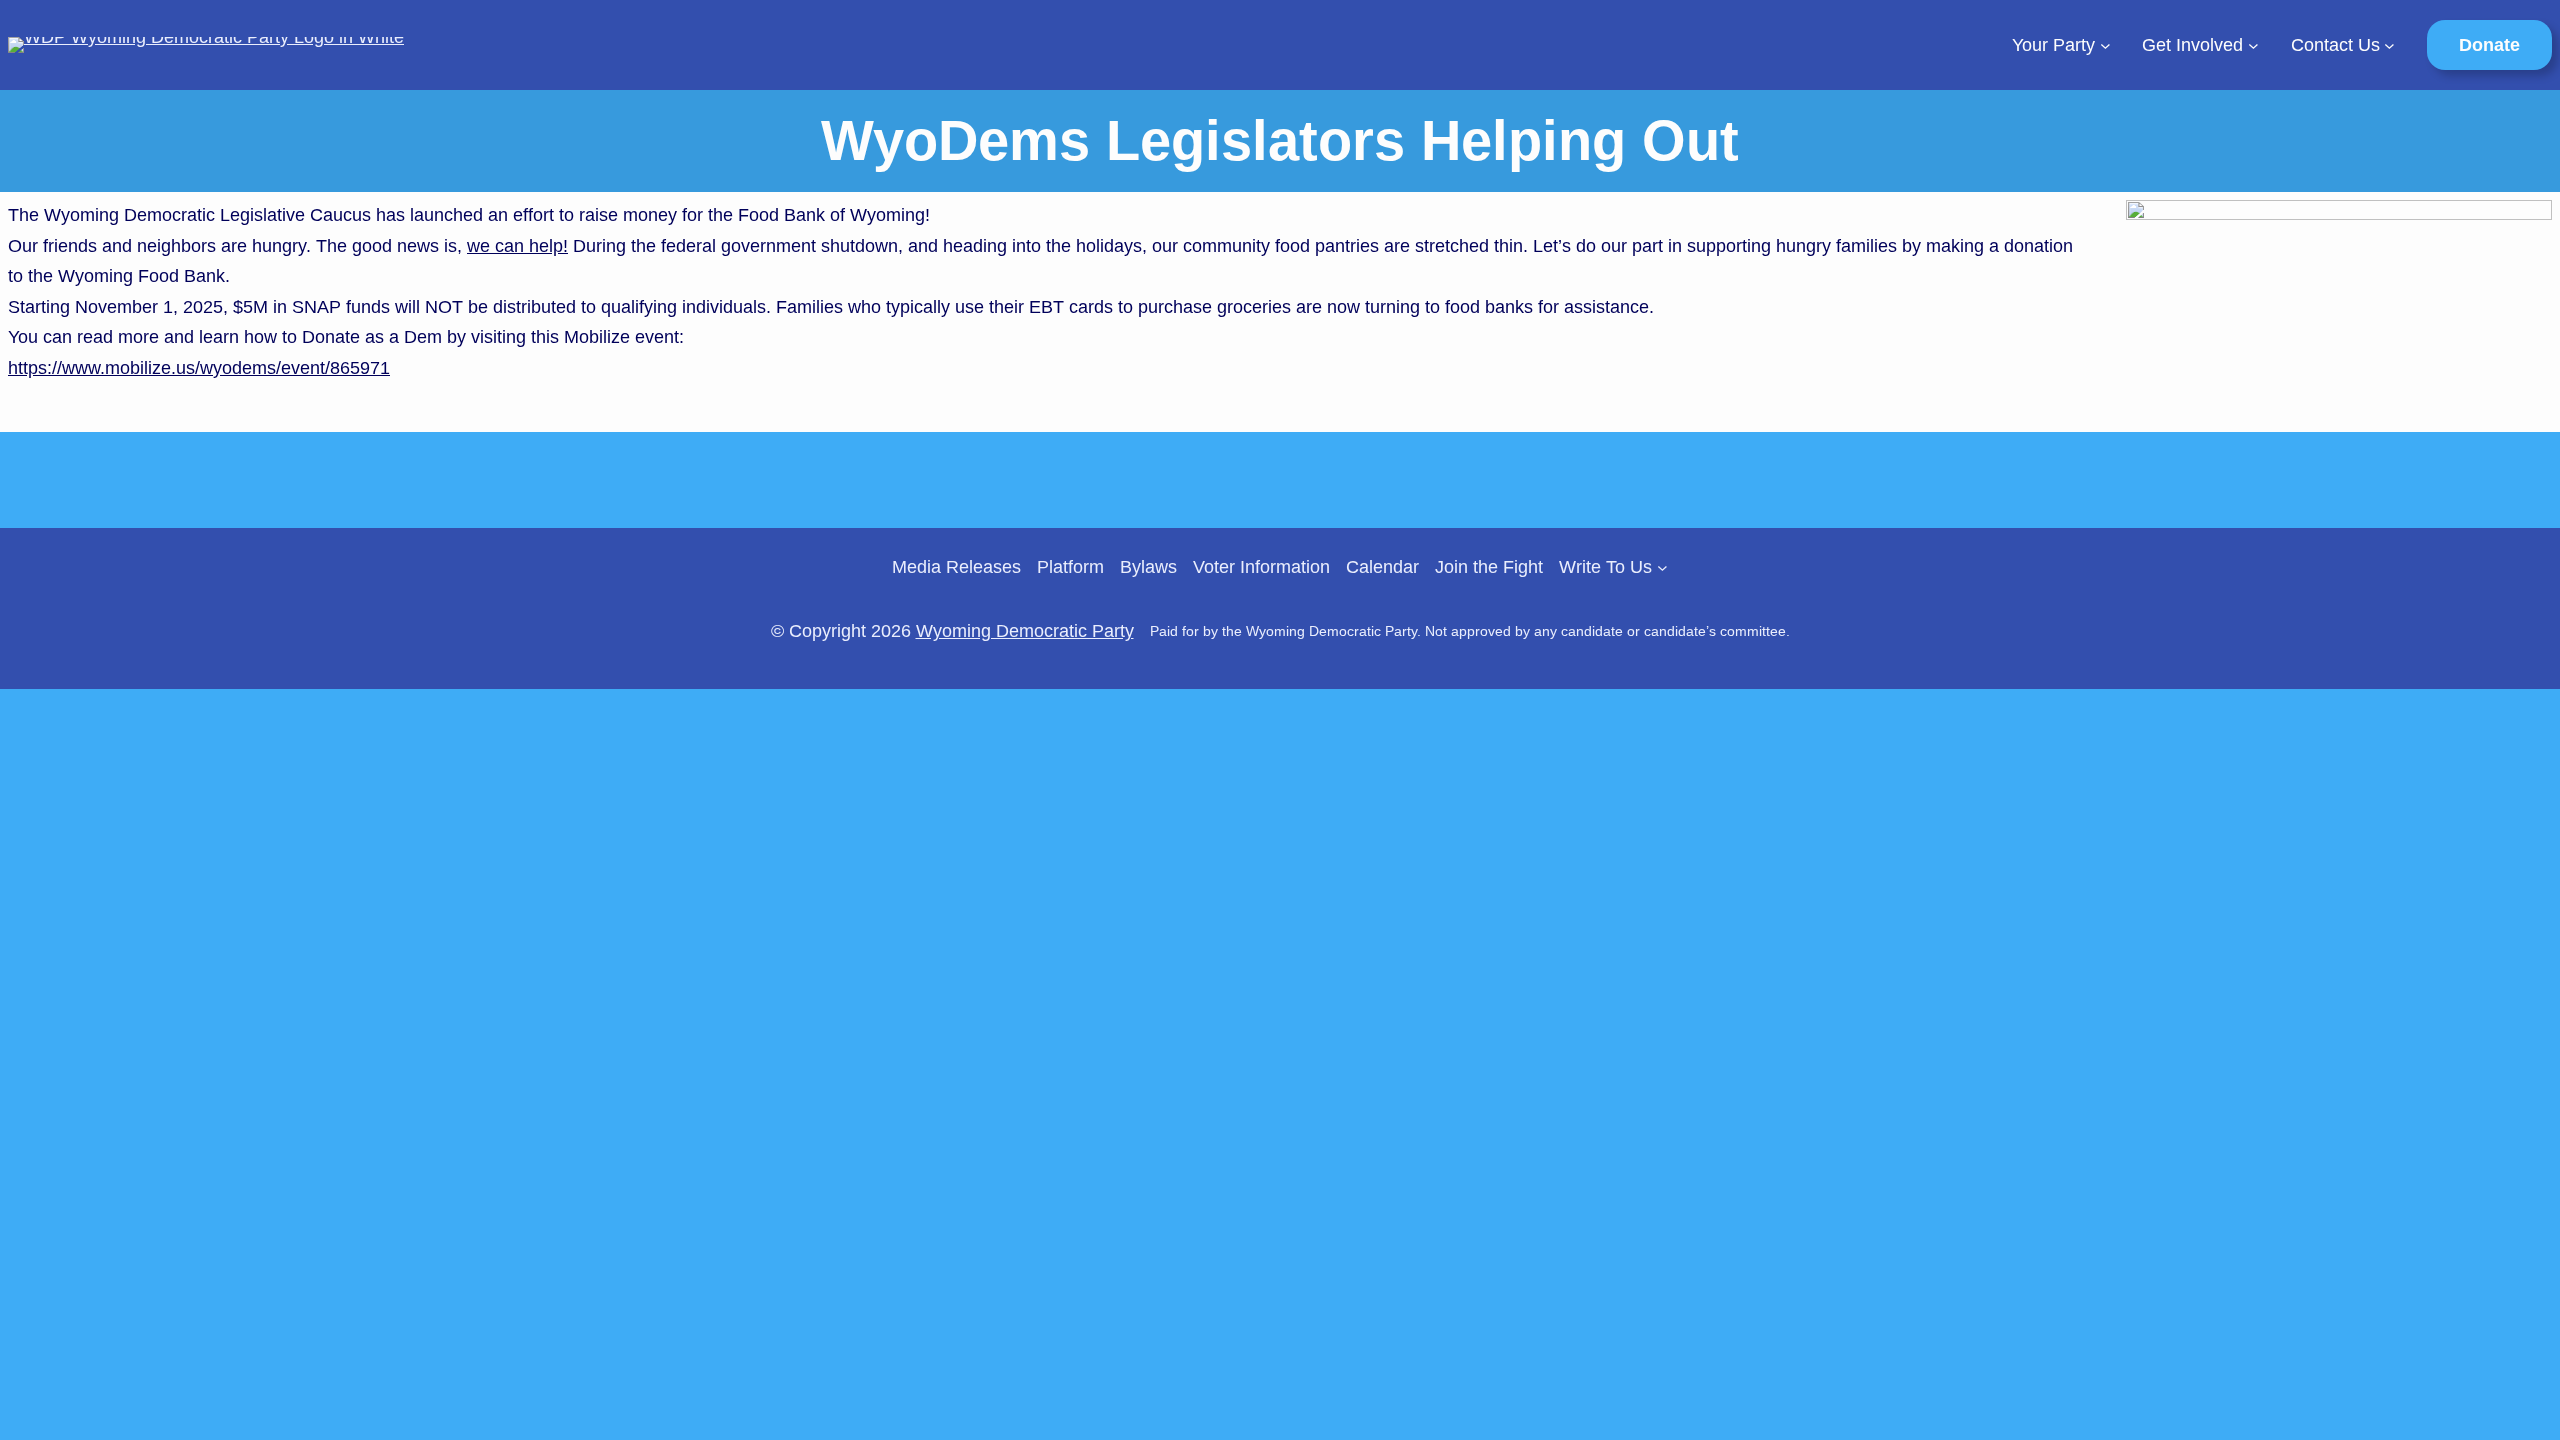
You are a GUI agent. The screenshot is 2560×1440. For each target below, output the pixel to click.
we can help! (517, 246)
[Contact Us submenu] (2389, 45)
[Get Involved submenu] (2253, 45)
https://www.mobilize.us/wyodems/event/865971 (199, 368)
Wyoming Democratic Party (1025, 631)
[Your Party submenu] (2105, 45)
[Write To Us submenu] (1662, 567)
